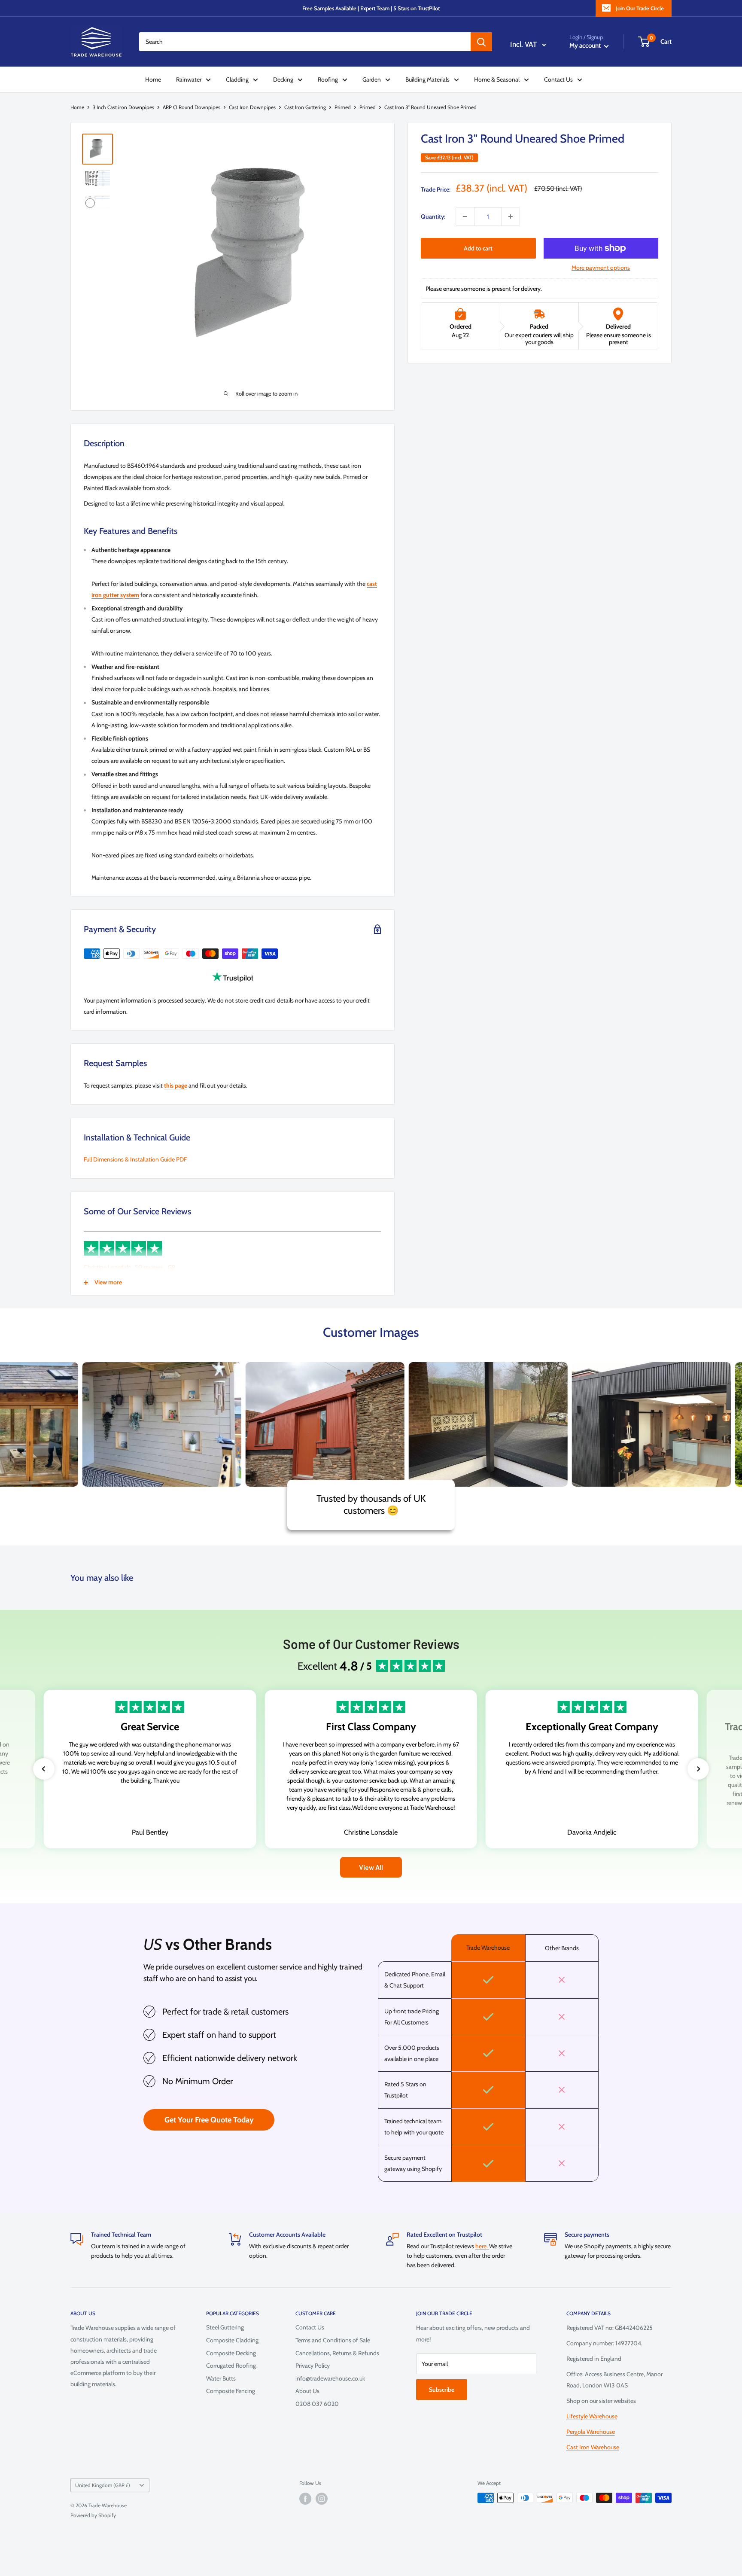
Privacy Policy (313, 2366)
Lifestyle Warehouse (592, 2416)
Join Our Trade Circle (640, 8)
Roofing (328, 79)
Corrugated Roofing (231, 2366)
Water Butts (221, 2378)
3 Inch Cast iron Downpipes (123, 107)
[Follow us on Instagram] (322, 2499)
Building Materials (427, 79)
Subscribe (442, 2390)
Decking (283, 79)
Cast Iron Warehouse (593, 2447)
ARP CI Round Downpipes (192, 107)
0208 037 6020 (317, 2404)
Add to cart (478, 248)
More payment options (601, 268)
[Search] (481, 42)
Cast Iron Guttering (305, 107)
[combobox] (305, 42)
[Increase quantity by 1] (511, 216)
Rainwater (189, 79)
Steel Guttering (225, 2327)
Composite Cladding (232, 2340)
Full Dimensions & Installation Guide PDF (135, 1159)
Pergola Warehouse (591, 2432)
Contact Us (558, 79)
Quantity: (433, 216)
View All (371, 1867)
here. (482, 2246)
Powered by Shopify (93, 2515)
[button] (44, 1769)
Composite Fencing (231, 2391)
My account (586, 46)
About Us (307, 2391)
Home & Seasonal (497, 79)
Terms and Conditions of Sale (333, 2340)
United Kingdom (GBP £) (103, 2485)
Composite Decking (231, 2353)
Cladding (237, 79)
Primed (343, 107)
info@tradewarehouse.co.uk (330, 2378)
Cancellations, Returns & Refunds (337, 2353)
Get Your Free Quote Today (209, 2120)
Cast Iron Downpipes (252, 107)
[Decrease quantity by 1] (465, 216)
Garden (372, 79)
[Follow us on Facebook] (305, 2499)
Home (153, 79)
